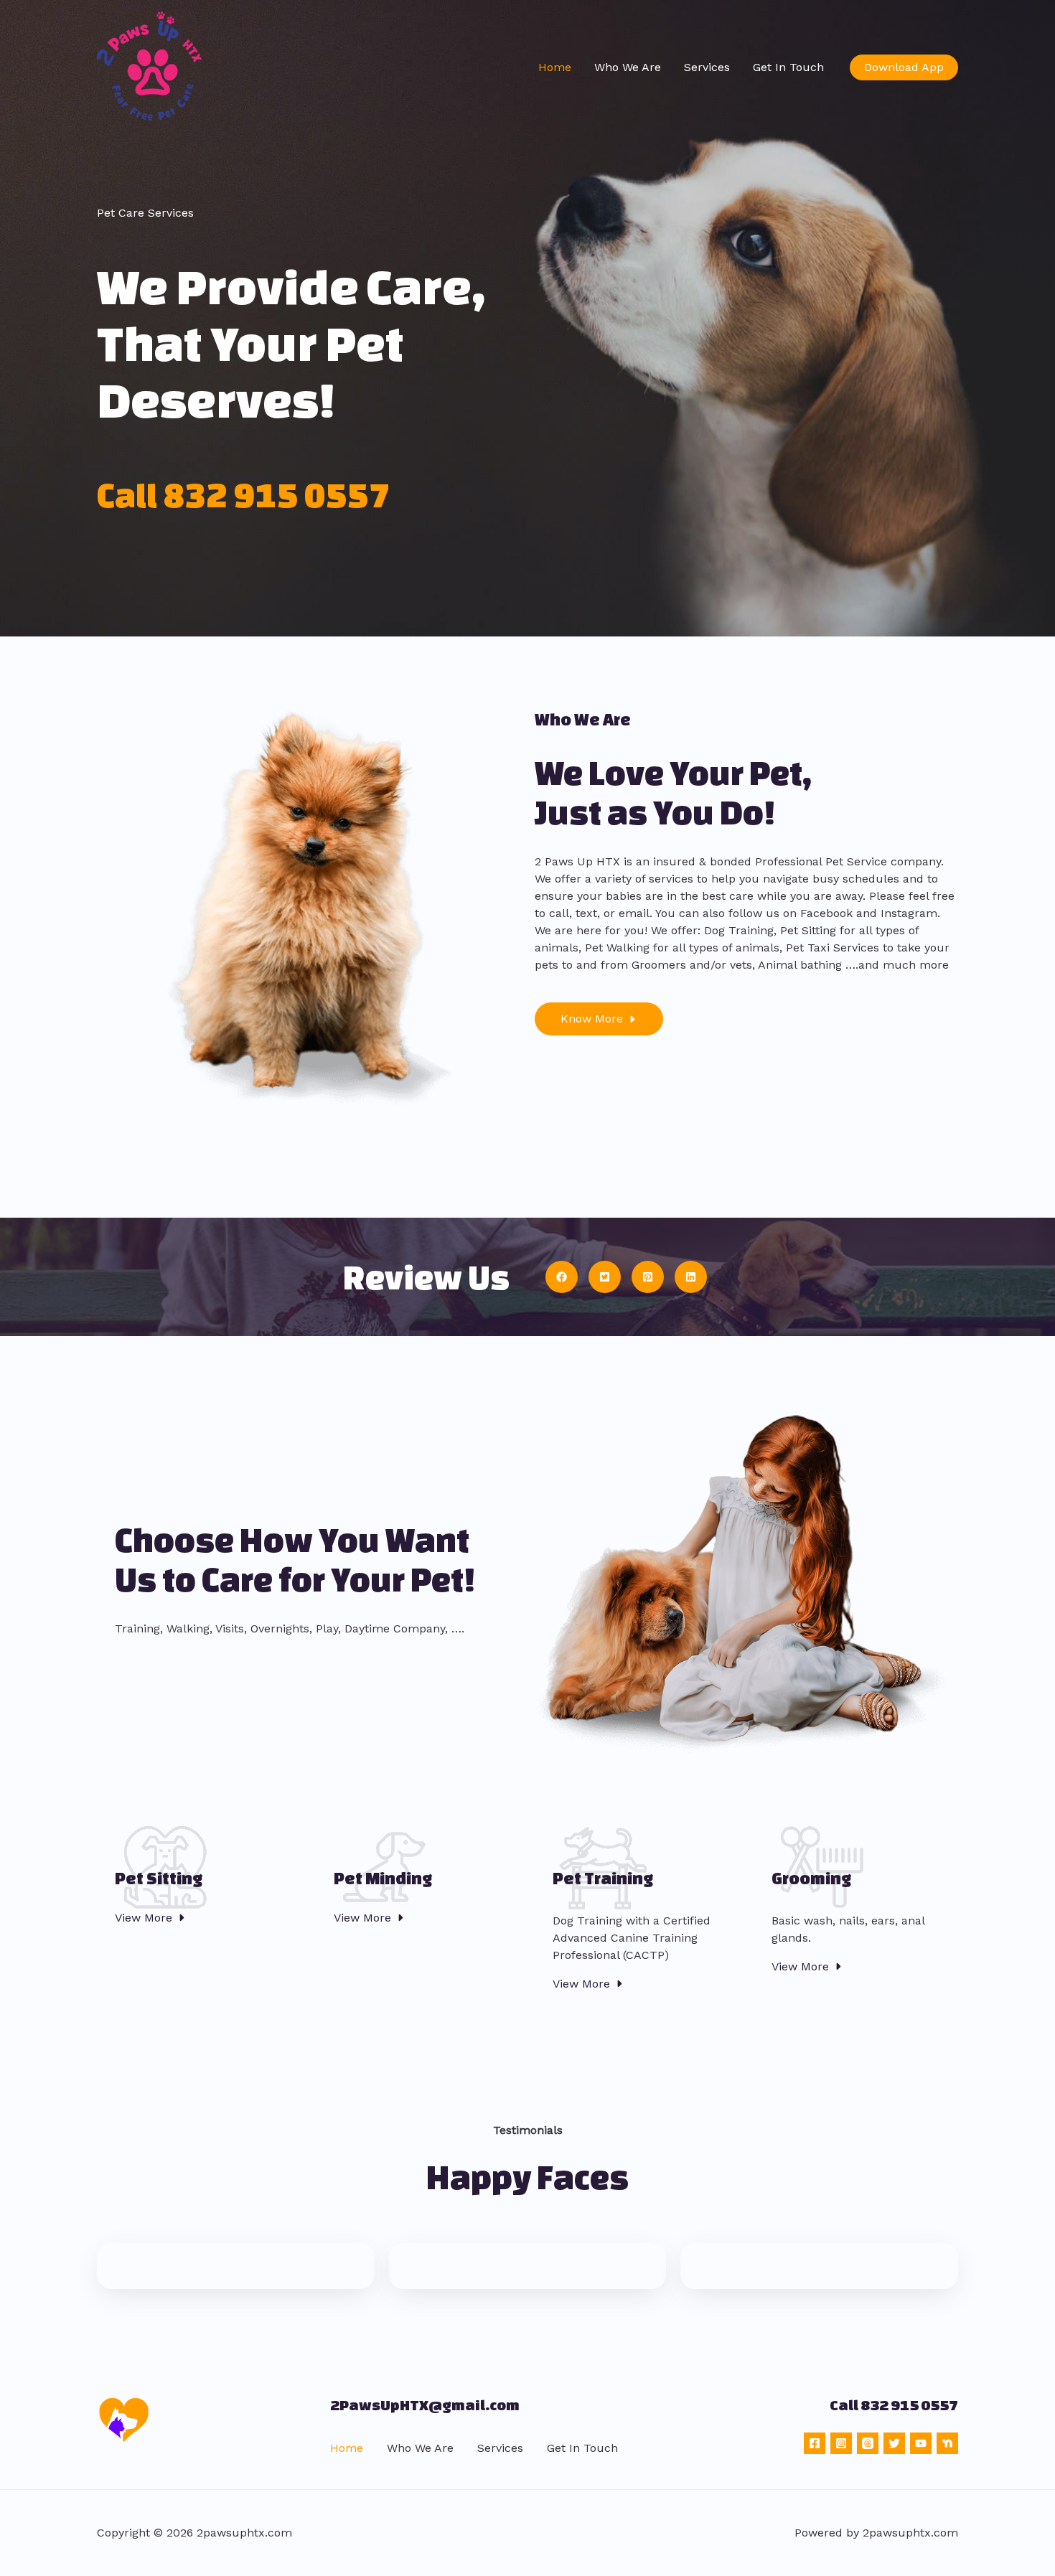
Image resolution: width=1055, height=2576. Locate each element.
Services (707, 67)
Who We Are (628, 67)
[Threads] (868, 2443)
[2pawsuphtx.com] (151, 66)
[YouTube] (921, 2443)
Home (555, 67)
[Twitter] (894, 2443)
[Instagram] (841, 2443)
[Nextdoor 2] (947, 2443)
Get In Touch (788, 67)
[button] (904, 67)
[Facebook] (815, 2443)
